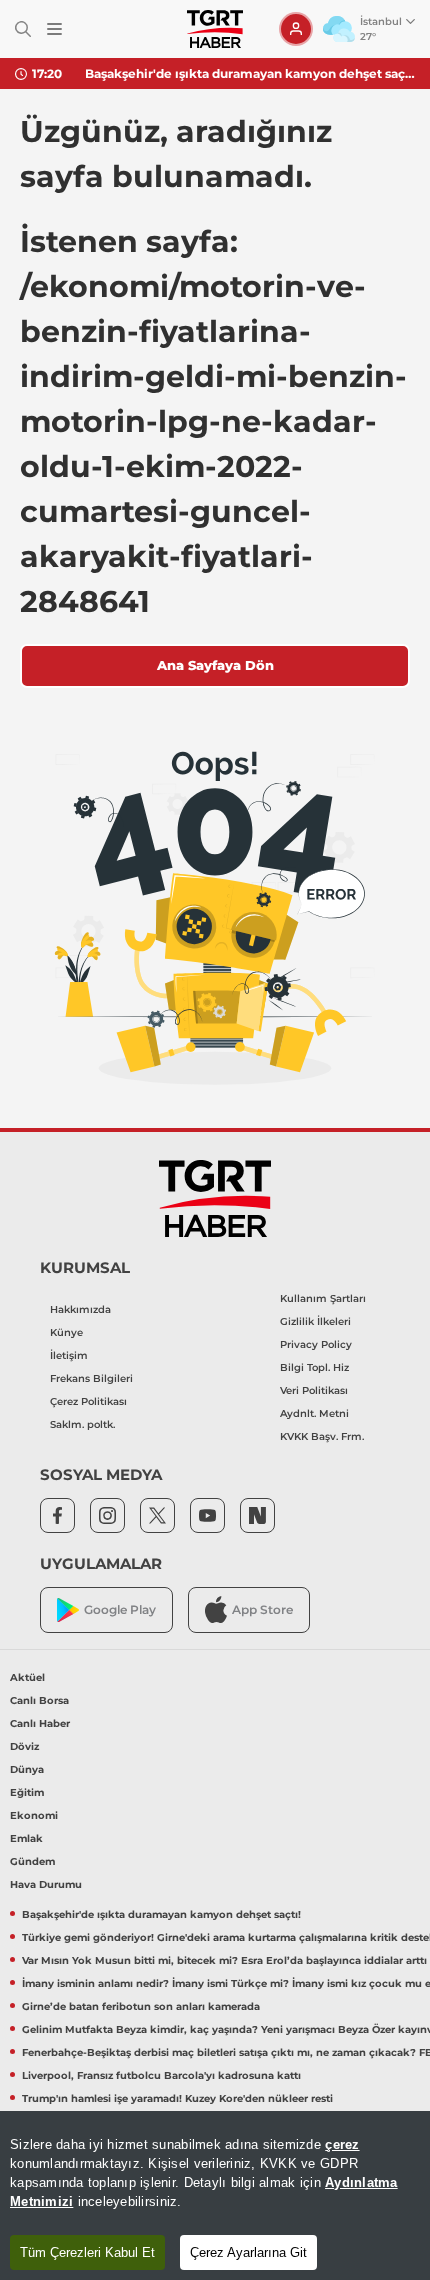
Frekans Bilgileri (91, 1378)
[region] (215, 2195)
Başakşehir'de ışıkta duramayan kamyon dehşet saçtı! (250, 73)
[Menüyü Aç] (54, 29)
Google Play (120, 1609)
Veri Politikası (314, 1390)
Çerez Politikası (88, 1401)
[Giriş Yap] (296, 29)
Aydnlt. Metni (314, 1413)
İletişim (69, 1355)
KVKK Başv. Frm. (322, 1436)
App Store (262, 1609)
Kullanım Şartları (323, 1298)
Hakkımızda (80, 1309)
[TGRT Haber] (214, 29)
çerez (342, 2144)
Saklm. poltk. (82, 1424)
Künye (66, 1332)
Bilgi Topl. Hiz (314, 1367)
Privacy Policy (316, 1344)
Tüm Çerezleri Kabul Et (87, 2252)
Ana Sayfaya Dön (215, 665)
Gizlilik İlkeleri (315, 1321)
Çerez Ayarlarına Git (248, 2252)
